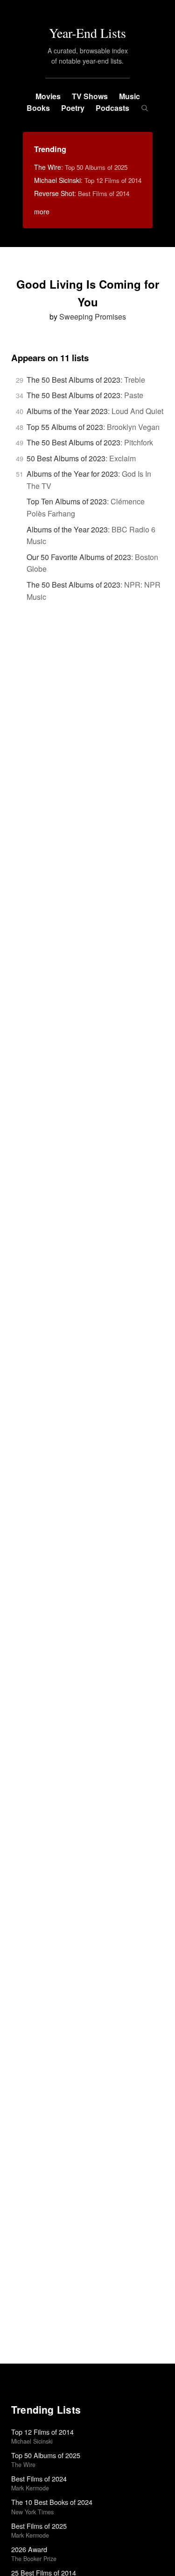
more (42, 211)
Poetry (73, 108)
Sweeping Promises (93, 317)
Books (38, 108)
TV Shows (90, 96)
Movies (48, 96)
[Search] (144, 108)
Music (129, 96)
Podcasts (112, 108)
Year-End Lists (87, 33)
